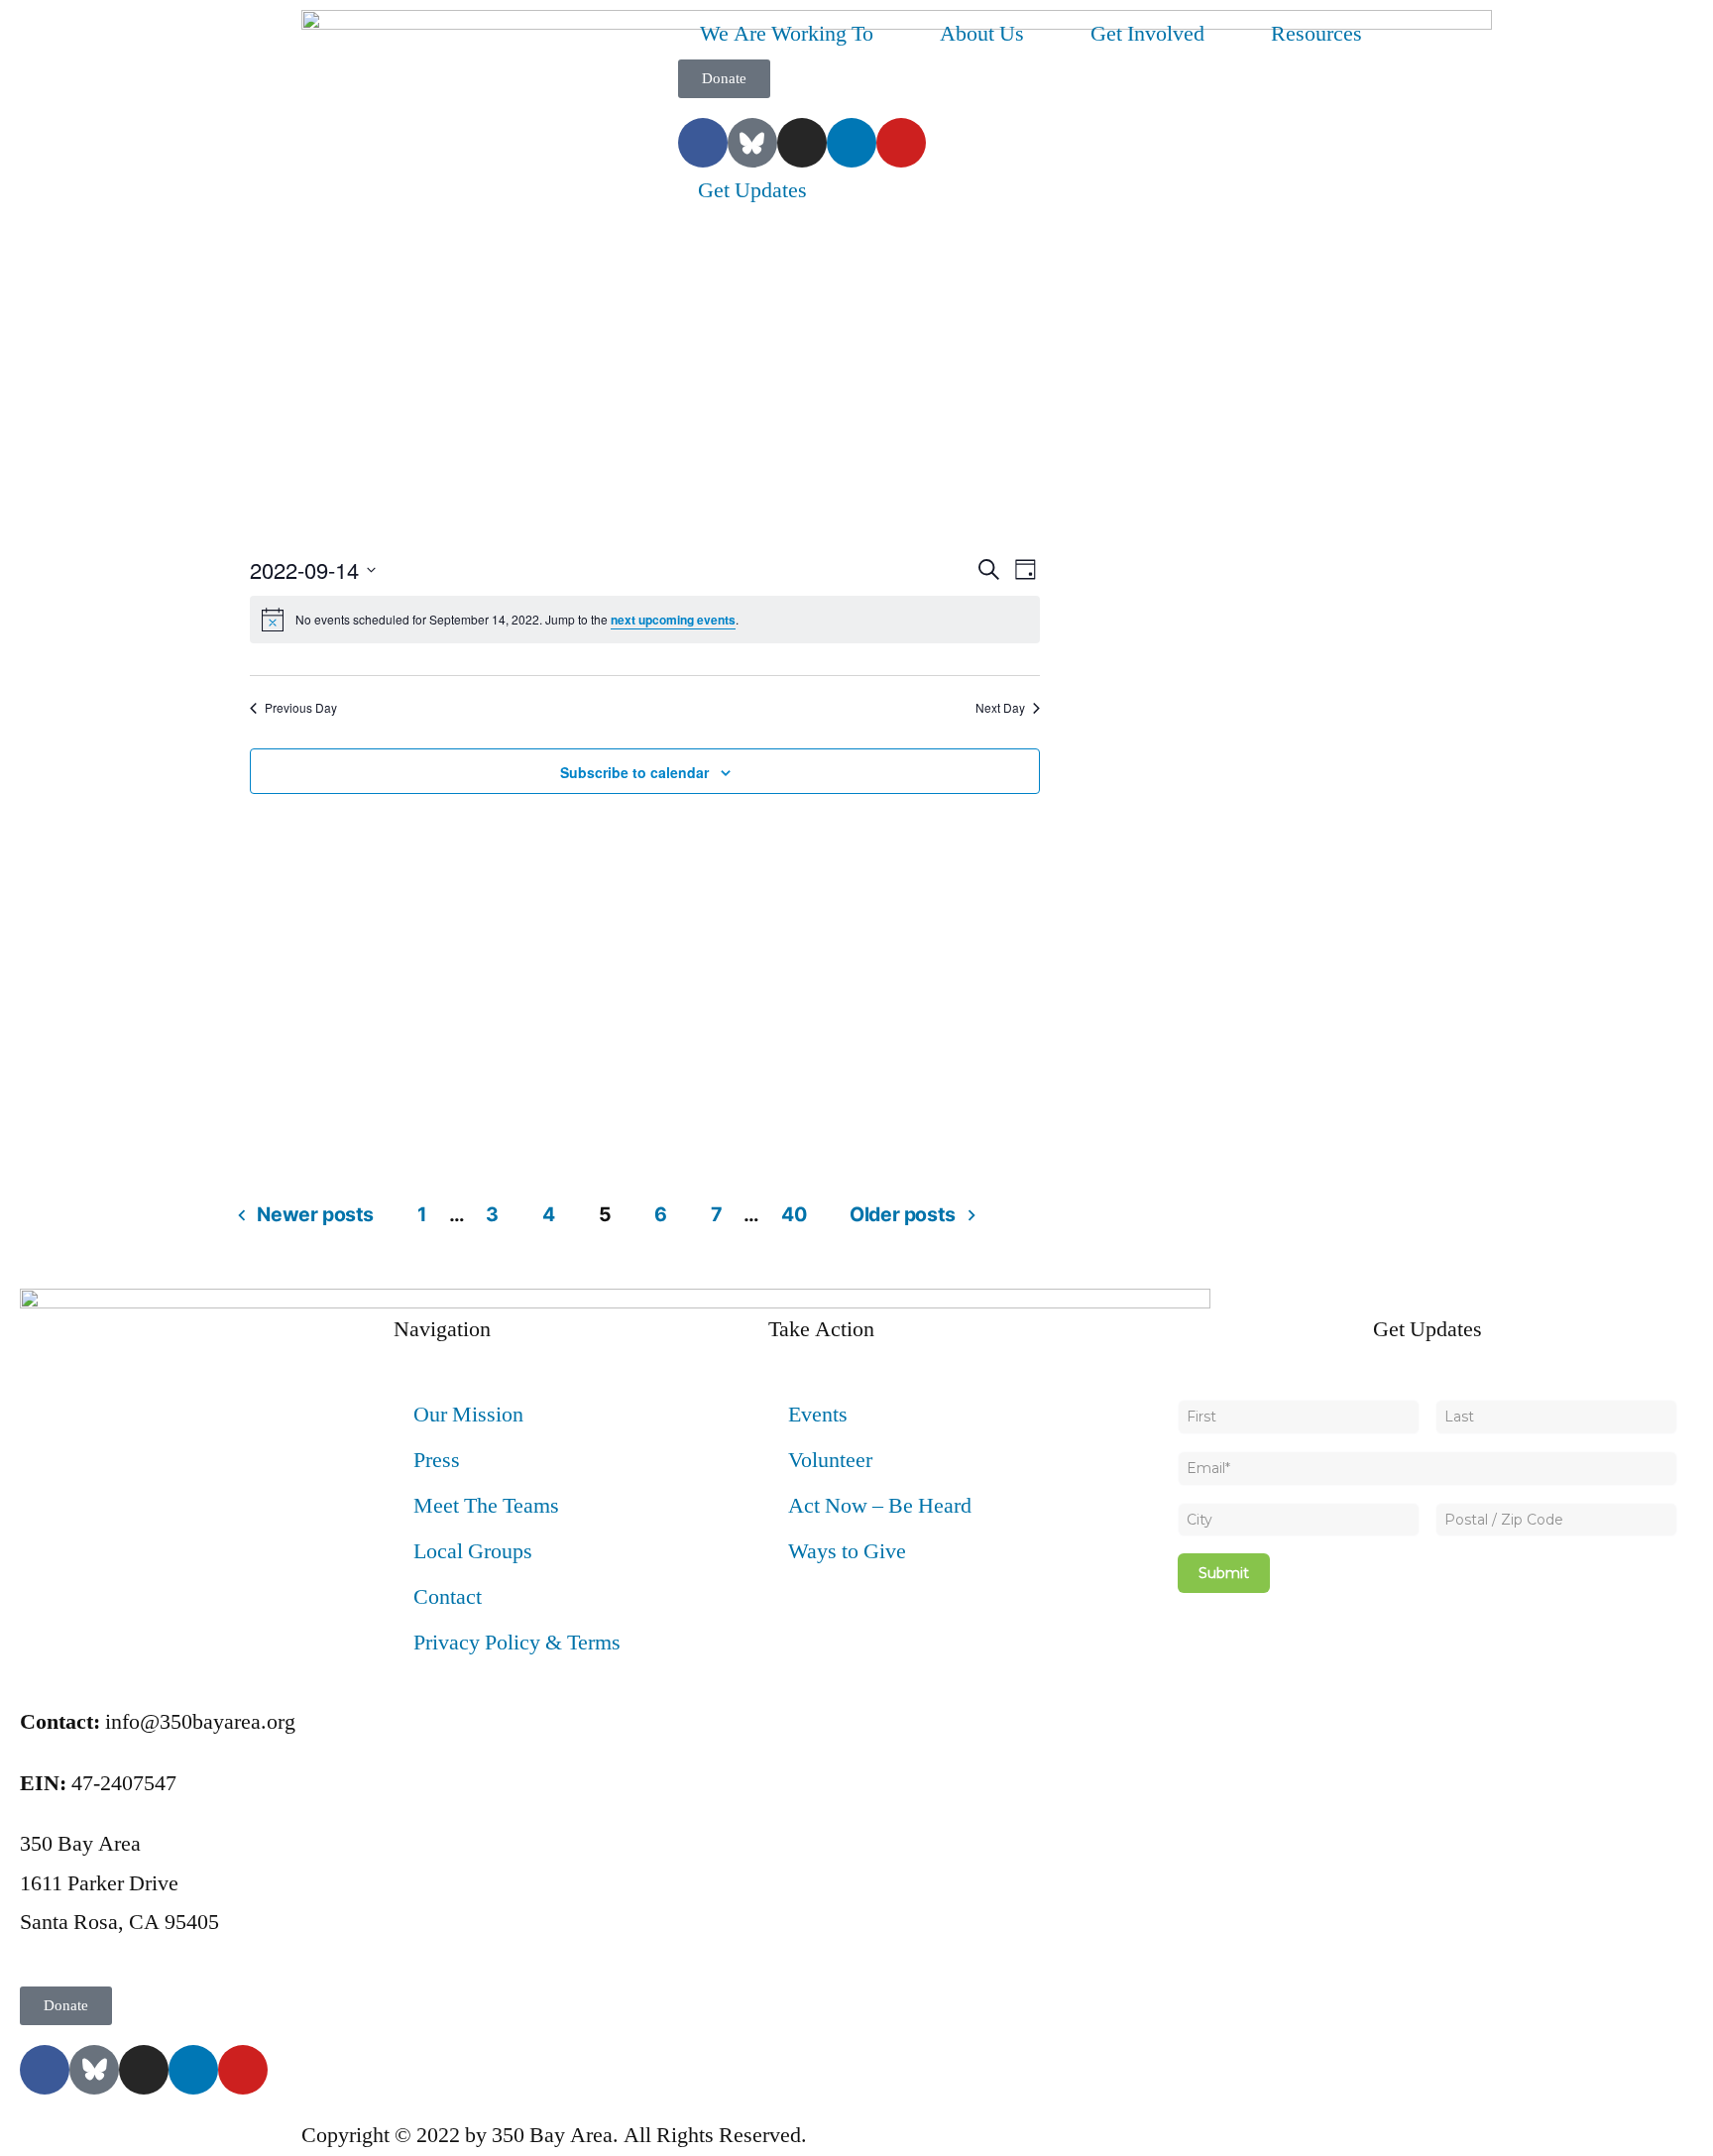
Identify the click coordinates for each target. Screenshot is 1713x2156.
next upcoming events (673, 620)
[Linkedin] (852, 143)
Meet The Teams (486, 1506)
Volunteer (830, 1460)
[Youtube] (901, 143)
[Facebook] (703, 143)
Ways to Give (847, 1551)
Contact (448, 1597)
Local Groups (473, 1551)
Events (818, 1415)
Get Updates (752, 190)
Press (437, 1460)
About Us (982, 34)
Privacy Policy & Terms (517, 1643)
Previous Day (301, 708)
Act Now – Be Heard (880, 1506)
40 (794, 1214)
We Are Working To (787, 34)
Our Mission (468, 1415)
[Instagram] (802, 143)
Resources (1316, 34)
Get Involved (1147, 34)
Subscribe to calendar (634, 772)
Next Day (1000, 708)
